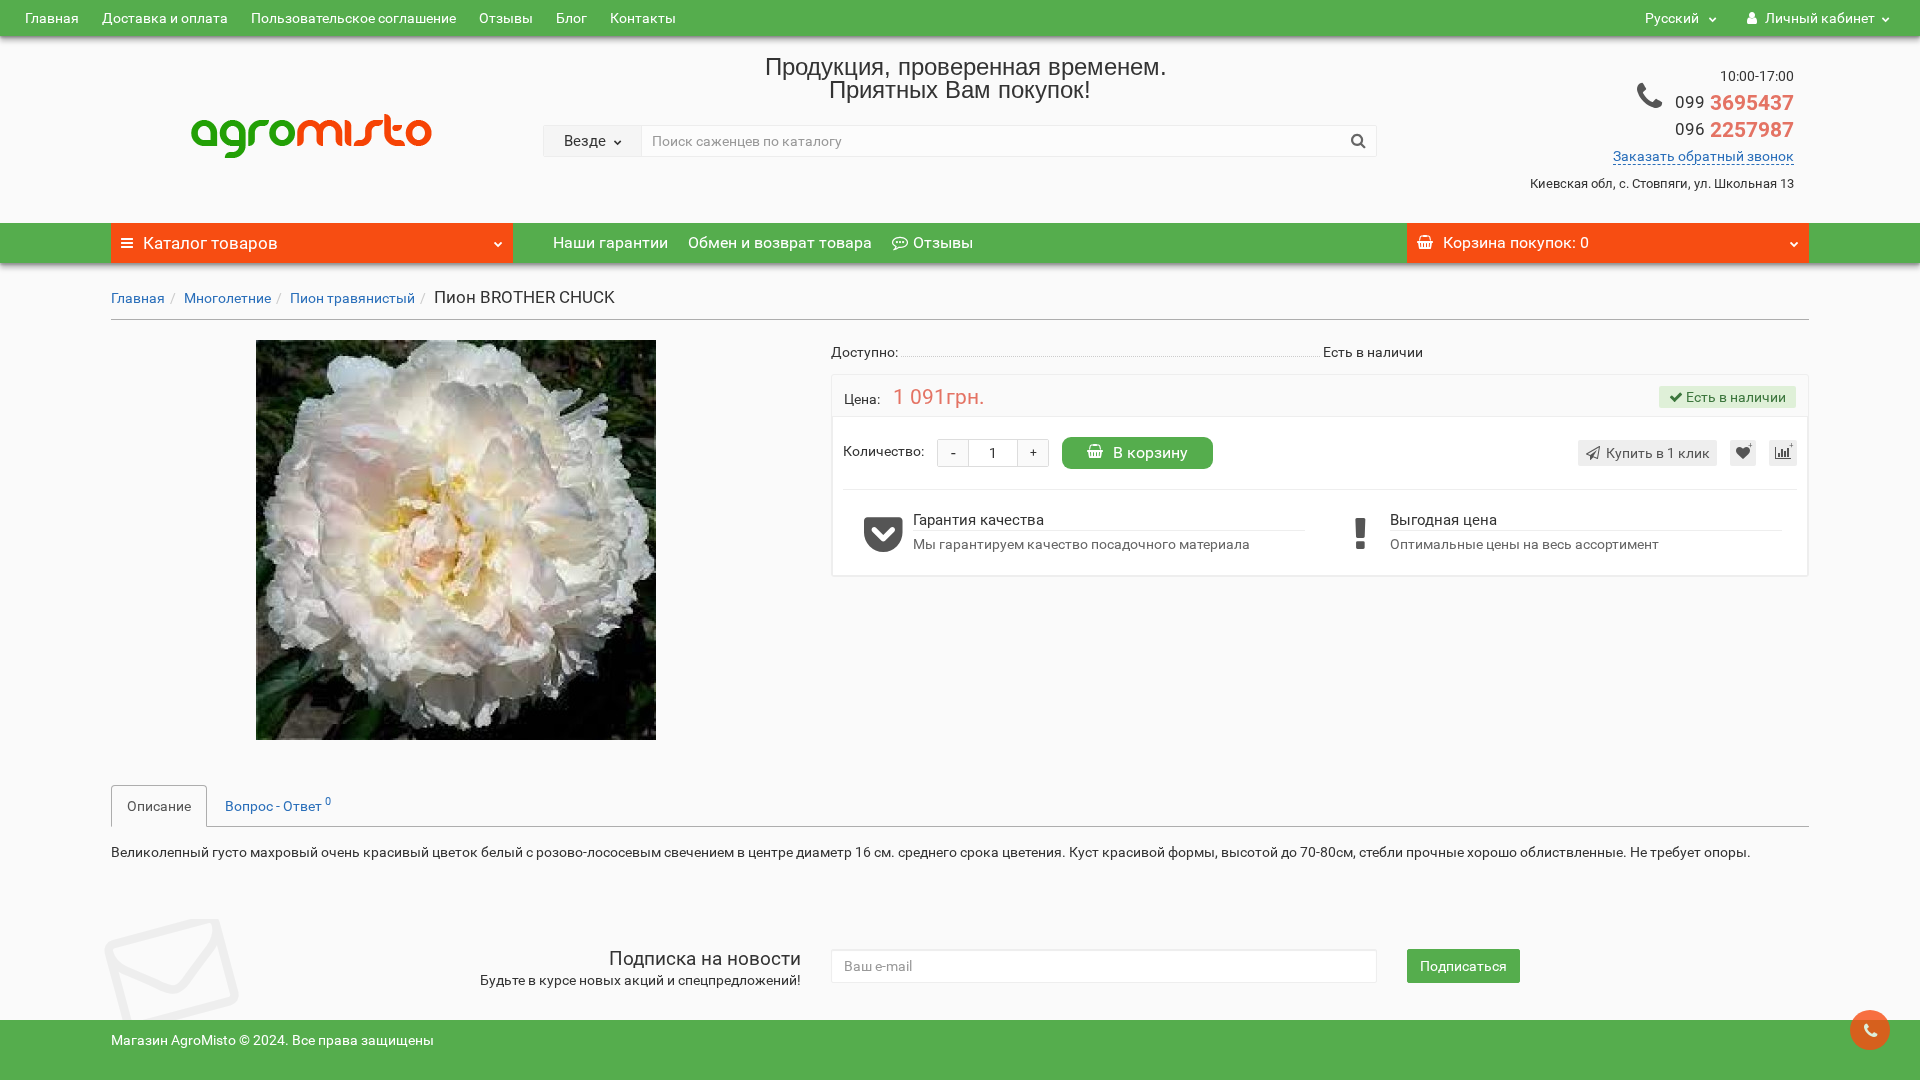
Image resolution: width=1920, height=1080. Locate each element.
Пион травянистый (352, 298)
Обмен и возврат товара (780, 242)
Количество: (883, 451)
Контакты (643, 18)
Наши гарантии (610, 242)
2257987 (1734, 130)
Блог (571, 18)
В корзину (1150, 452)
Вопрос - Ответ (278, 804)
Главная (52, 18)
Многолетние (227, 298)
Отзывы (506, 18)
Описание (159, 806)
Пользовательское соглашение (353, 18)
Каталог (210, 243)
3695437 (1734, 103)
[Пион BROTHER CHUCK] (456, 540)
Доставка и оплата (165, 18)
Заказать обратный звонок (1703, 156)
